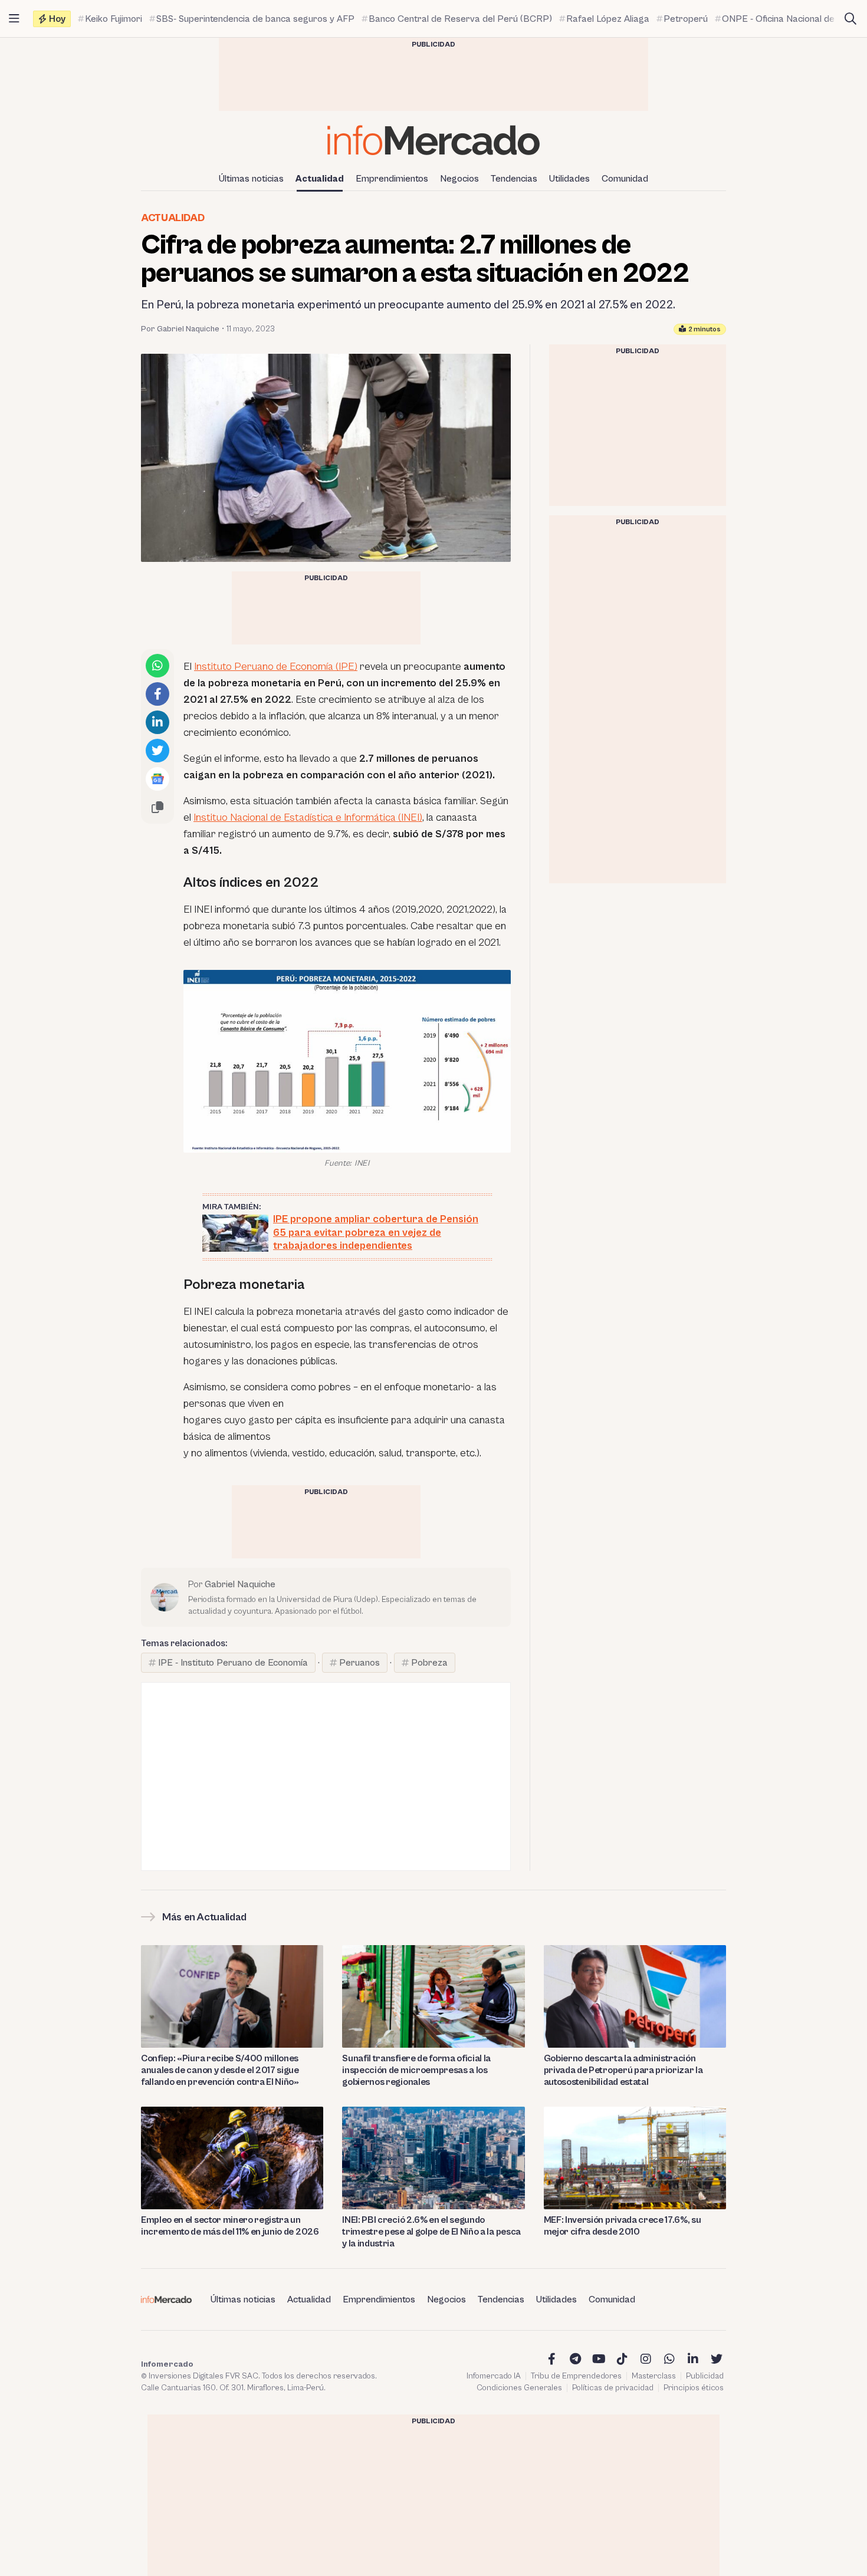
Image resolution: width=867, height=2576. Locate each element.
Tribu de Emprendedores (576, 2376)
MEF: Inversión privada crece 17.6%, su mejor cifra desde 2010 (623, 2226)
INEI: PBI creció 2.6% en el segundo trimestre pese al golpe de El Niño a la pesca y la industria (431, 2232)
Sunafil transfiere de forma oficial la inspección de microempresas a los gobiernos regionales (416, 2070)
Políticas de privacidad (613, 2388)
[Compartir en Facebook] (157, 694)
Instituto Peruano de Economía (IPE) (276, 667)
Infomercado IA (494, 2376)
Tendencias (514, 179)
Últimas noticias (251, 179)
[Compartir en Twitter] (157, 751)
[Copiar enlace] (157, 807)
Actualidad (320, 179)
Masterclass (654, 2376)
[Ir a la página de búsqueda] (850, 19)
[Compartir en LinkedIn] (157, 722)
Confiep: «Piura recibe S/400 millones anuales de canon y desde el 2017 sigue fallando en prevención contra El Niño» (220, 2070)
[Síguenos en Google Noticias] (157, 779)
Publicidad (705, 2376)
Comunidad (625, 179)
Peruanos (359, 1663)
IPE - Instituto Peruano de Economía (233, 1663)
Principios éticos (694, 2388)
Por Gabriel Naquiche (180, 329)
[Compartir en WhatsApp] (157, 666)
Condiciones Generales (519, 2388)
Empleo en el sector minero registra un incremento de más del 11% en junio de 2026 (230, 2226)
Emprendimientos (392, 179)
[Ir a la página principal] (433, 140)
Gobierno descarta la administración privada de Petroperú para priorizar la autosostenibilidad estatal (623, 2070)
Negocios (459, 179)
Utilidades (569, 179)
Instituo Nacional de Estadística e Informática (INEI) (308, 817)
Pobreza (429, 1663)
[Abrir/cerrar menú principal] (14, 19)
